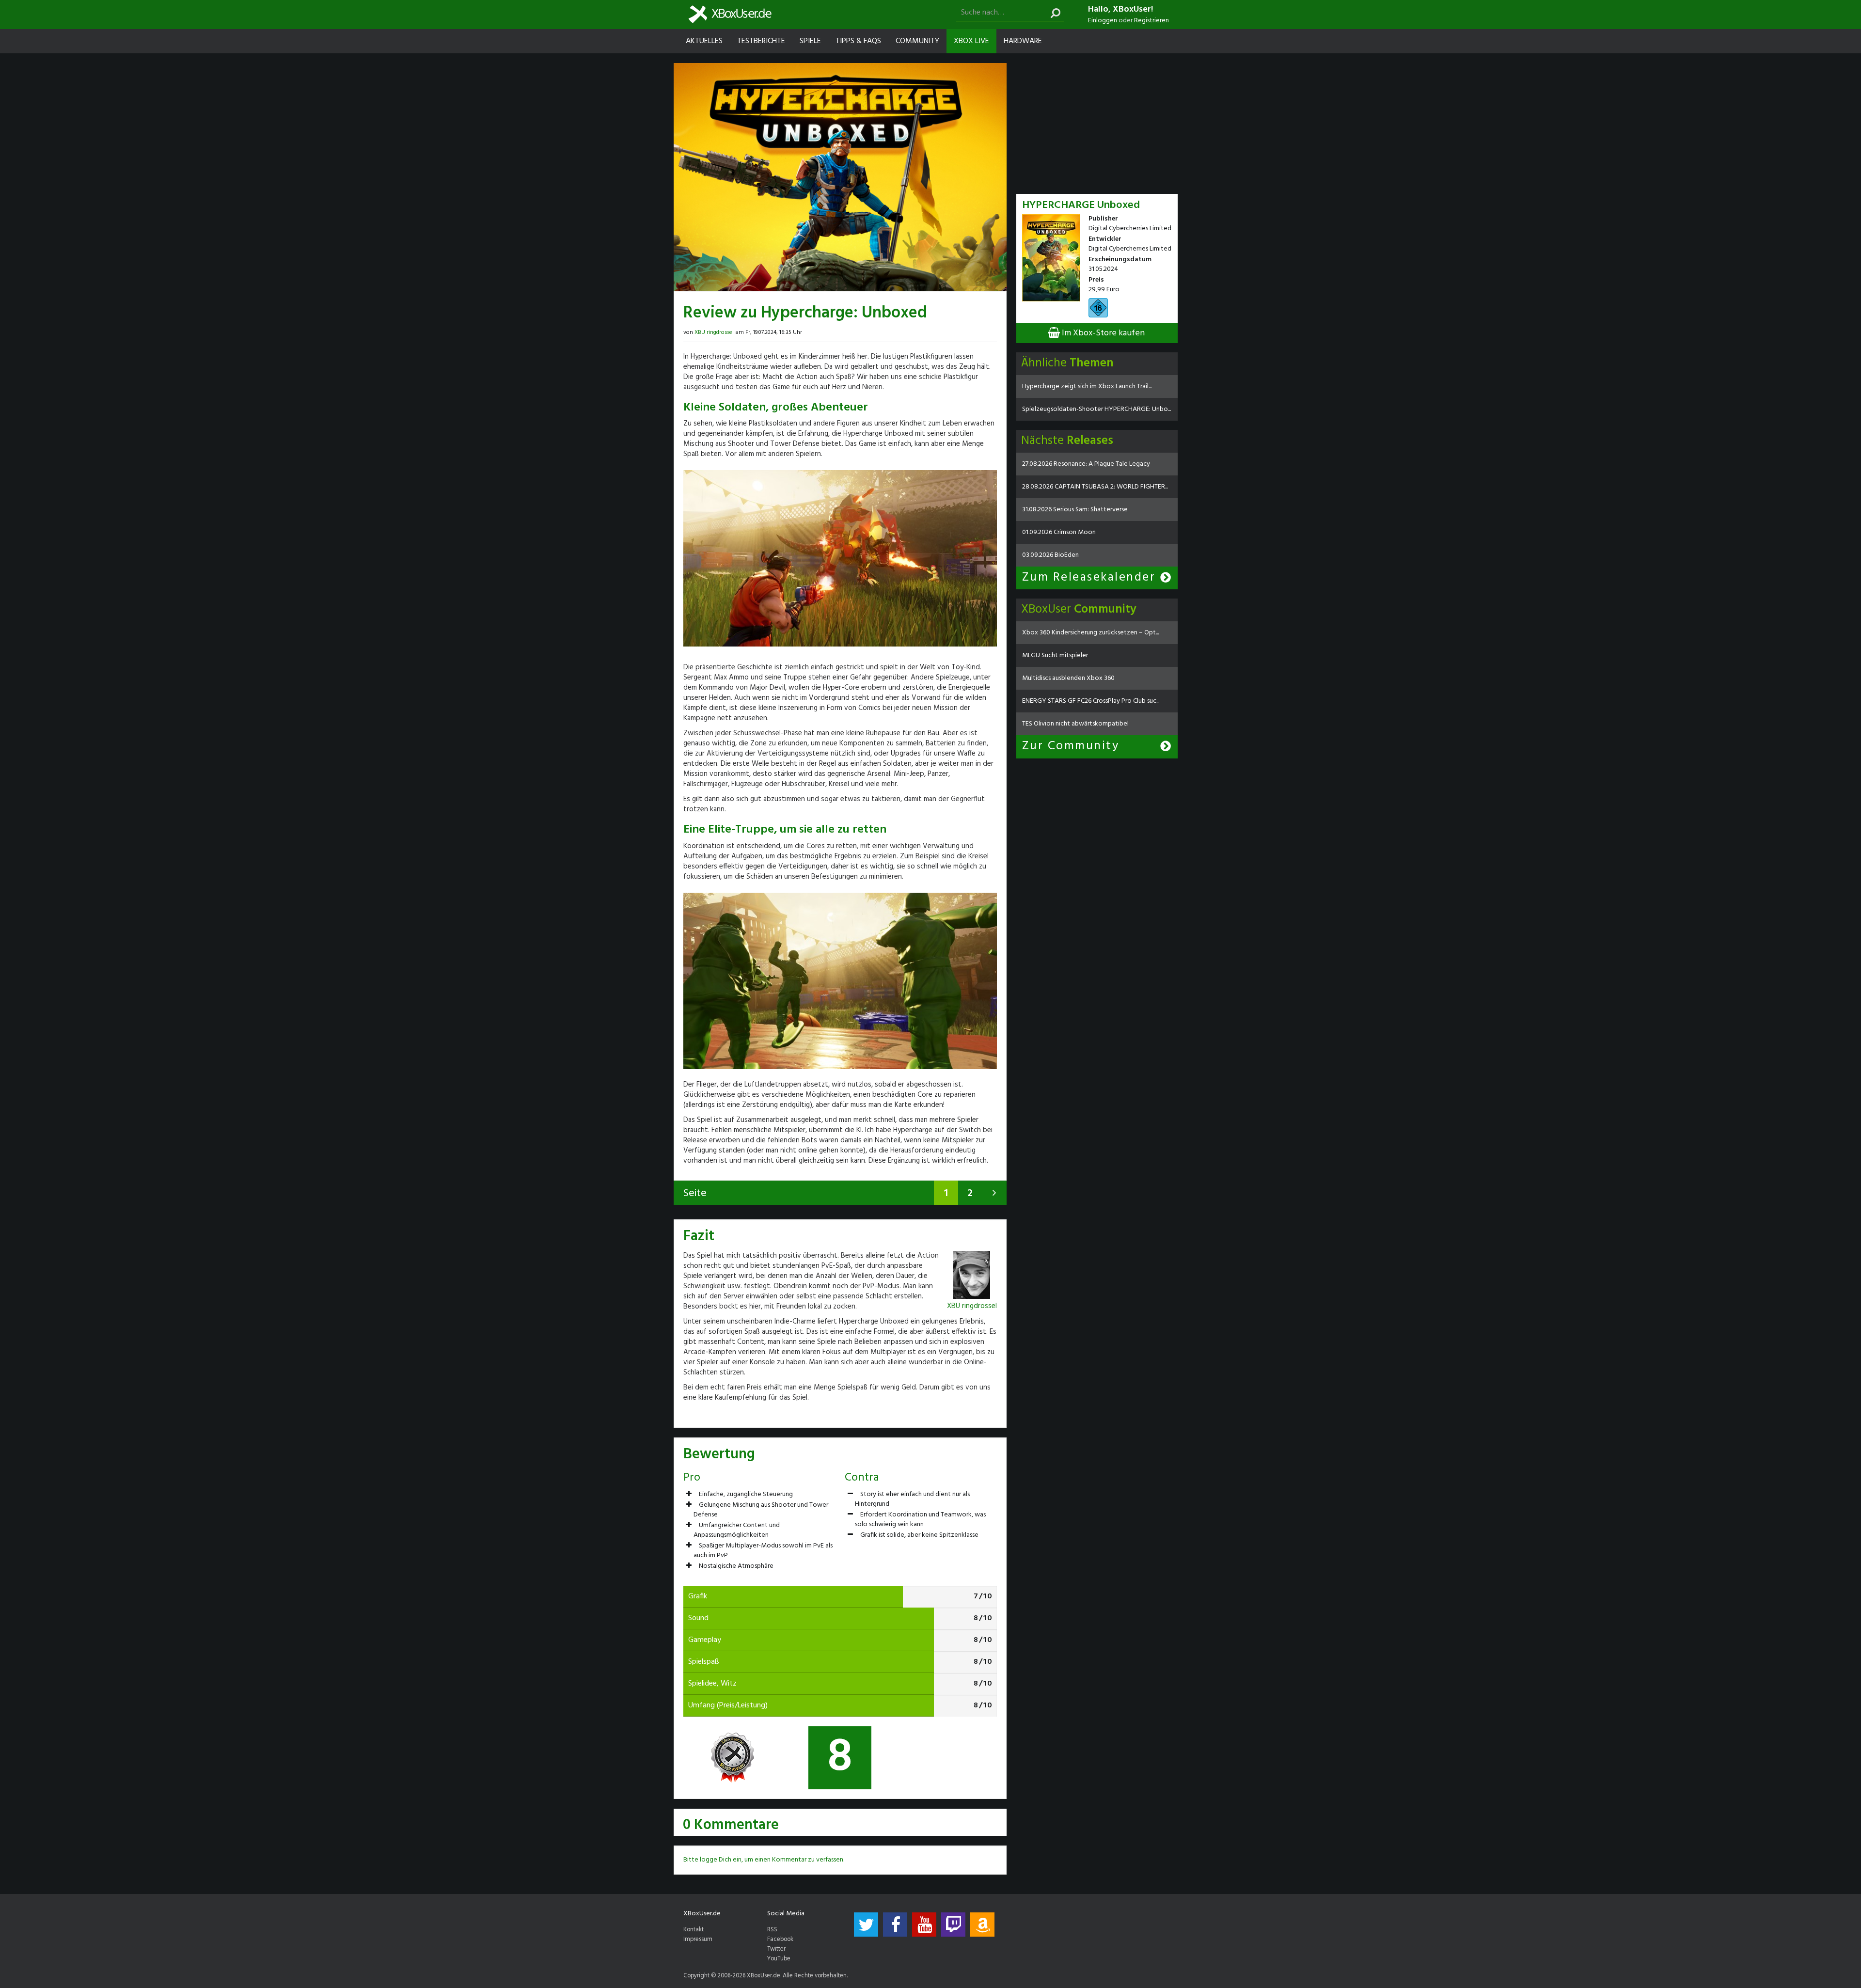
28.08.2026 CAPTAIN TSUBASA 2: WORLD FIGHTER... (1095, 487)
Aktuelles (704, 41)
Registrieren (1151, 21)
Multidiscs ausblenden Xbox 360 (1068, 678)
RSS (772, 1930)
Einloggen (1103, 21)
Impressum (698, 1940)
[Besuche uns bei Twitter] (866, 1925)
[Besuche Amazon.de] (982, 1925)
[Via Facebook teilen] (976, 331)
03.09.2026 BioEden (1050, 555)
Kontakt (694, 1930)
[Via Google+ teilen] (993, 331)
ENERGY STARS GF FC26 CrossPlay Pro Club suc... (1091, 701)
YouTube (779, 1959)
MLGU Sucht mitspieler (1055, 655)
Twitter (776, 1949)
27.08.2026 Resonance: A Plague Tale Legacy (1086, 464)
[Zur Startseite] (730, 14)
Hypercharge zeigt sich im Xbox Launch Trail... (1087, 387)
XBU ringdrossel (714, 332)
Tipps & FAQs (858, 41)
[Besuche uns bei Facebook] (895, 1925)
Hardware (1023, 41)
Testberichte (761, 41)
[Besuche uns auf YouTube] (924, 1925)
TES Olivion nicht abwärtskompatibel (1075, 724)
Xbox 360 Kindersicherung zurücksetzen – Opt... (1090, 633)
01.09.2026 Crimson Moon (1059, 532)
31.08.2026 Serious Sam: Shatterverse (1075, 510)
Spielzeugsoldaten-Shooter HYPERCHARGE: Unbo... (1096, 409)
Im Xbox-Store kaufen (1102, 333)
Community (917, 41)
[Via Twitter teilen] (984, 331)
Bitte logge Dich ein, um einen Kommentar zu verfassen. (764, 1860)
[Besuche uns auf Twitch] (953, 1925)
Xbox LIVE (971, 41)
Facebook (780, 1940)
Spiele (810, 41)
